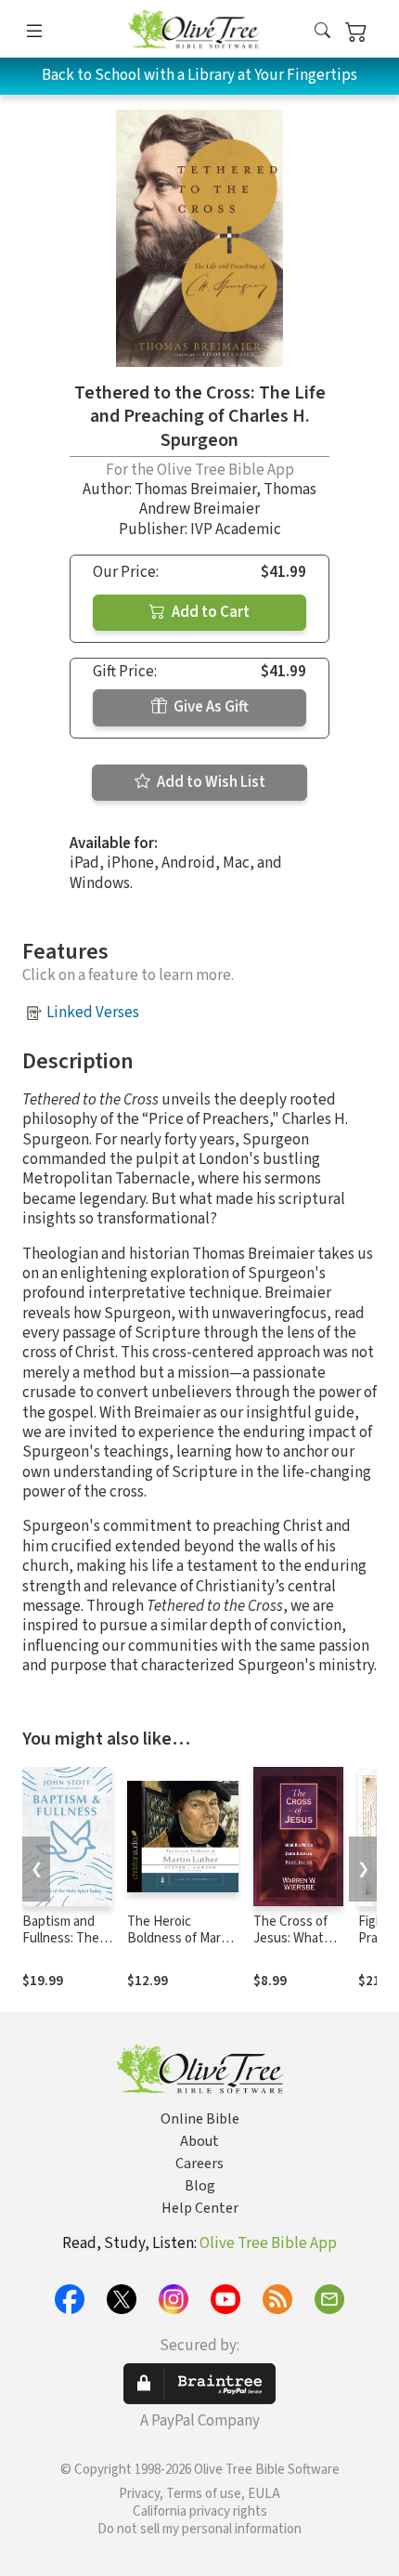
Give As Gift (210, 707)
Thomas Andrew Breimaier (228, 499)
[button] (322, 32)
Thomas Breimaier (195, 490)
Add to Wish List (210, 782)
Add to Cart (209, 612)
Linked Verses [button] (93, 1013)
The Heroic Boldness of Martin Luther (182, 1939)
